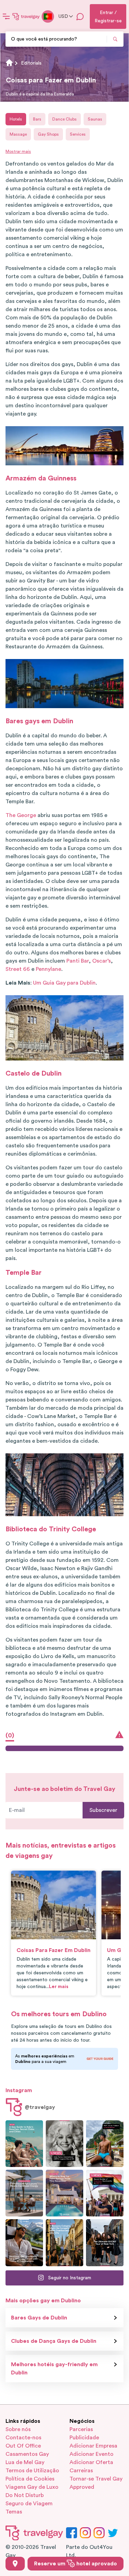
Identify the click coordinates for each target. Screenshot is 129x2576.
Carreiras (81, 2471)
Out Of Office (23, 2446)
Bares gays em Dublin (39, 721)
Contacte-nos (23, 2438)
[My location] (15, 2564)
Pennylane (49, 969)
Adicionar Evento (92, 2454)
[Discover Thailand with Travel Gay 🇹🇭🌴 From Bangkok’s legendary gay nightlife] (105, 2144)
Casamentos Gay (27, 2454)
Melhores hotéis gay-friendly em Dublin (54, 2369)
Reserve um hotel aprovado (76, 2564)
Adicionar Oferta (91, 2462)
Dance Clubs (64, 119)
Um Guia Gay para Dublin (64, 983)
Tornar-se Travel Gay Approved (96, 2483)
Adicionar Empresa (93, 2446)
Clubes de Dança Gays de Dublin (54, 2341)
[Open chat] (80, 16)
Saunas (95, 119)
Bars (37, 119)
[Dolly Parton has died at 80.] (64, 2144)
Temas (14, 2512)
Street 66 (18, 969)
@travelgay (40, 2107)
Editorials (31, 63)
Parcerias (81, 2429)
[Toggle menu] (6, 16)
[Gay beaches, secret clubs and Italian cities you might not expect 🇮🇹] (24, 2144)
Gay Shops (48, 134)
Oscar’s (101, 961)
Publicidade (84, 2438)
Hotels (16, 119)
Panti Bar (78, 961)
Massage (18, 134)
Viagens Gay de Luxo (32, 2487)
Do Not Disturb (25, 2495)
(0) (10, 1735)
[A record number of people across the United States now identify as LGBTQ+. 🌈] (105, 2193)
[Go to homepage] (26, 16)
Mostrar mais (18, 151)
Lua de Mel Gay (25, 2462)
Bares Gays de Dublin (39, 2318)
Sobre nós (18, 2429)
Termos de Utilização (32, 2471)
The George (21, 815)
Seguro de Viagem (29, 2504)
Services (78, 134)
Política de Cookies (30, 2479)
